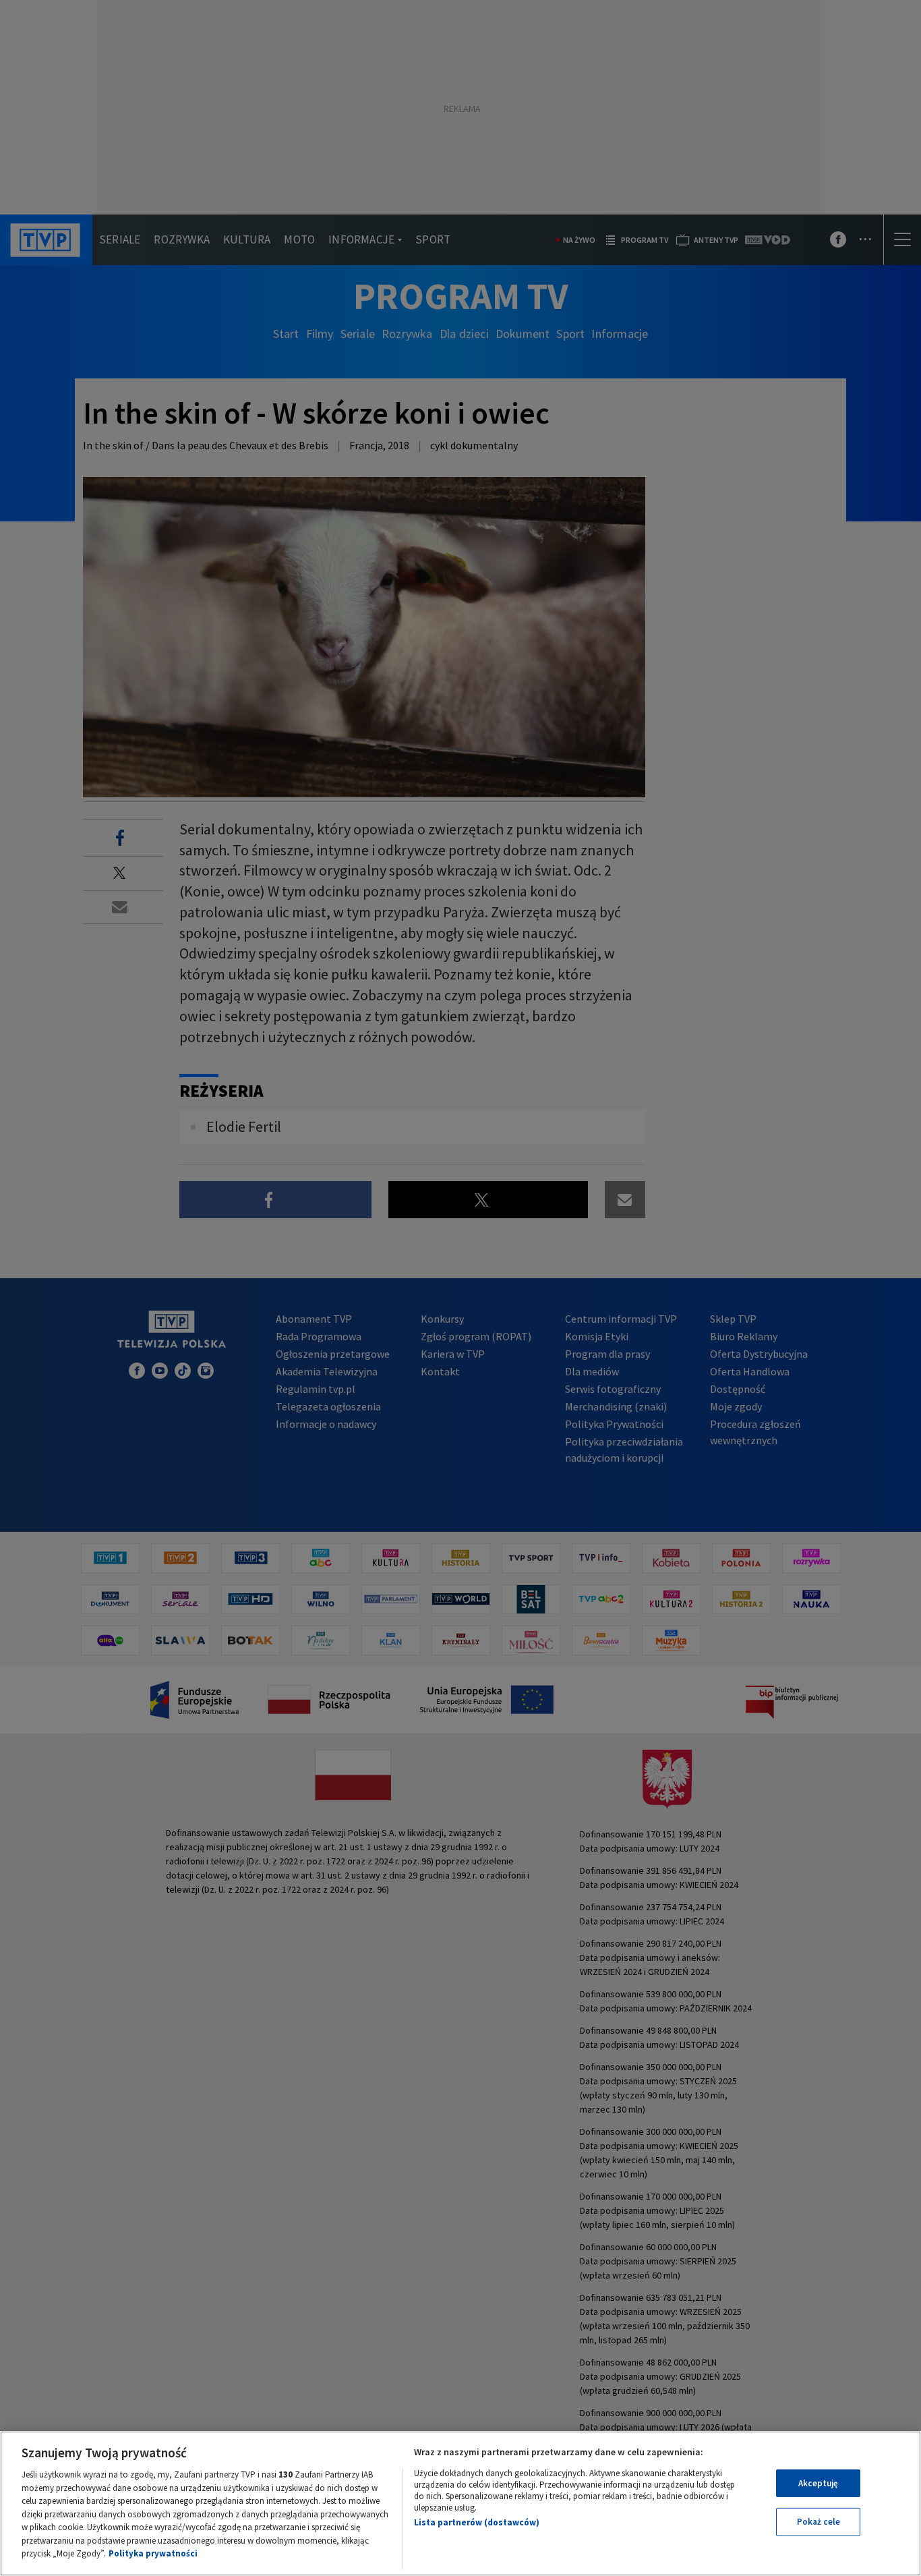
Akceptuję (818, 2483)
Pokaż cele (819, 2522)
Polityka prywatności (153, 2553)
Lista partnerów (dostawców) (477, 2522)
